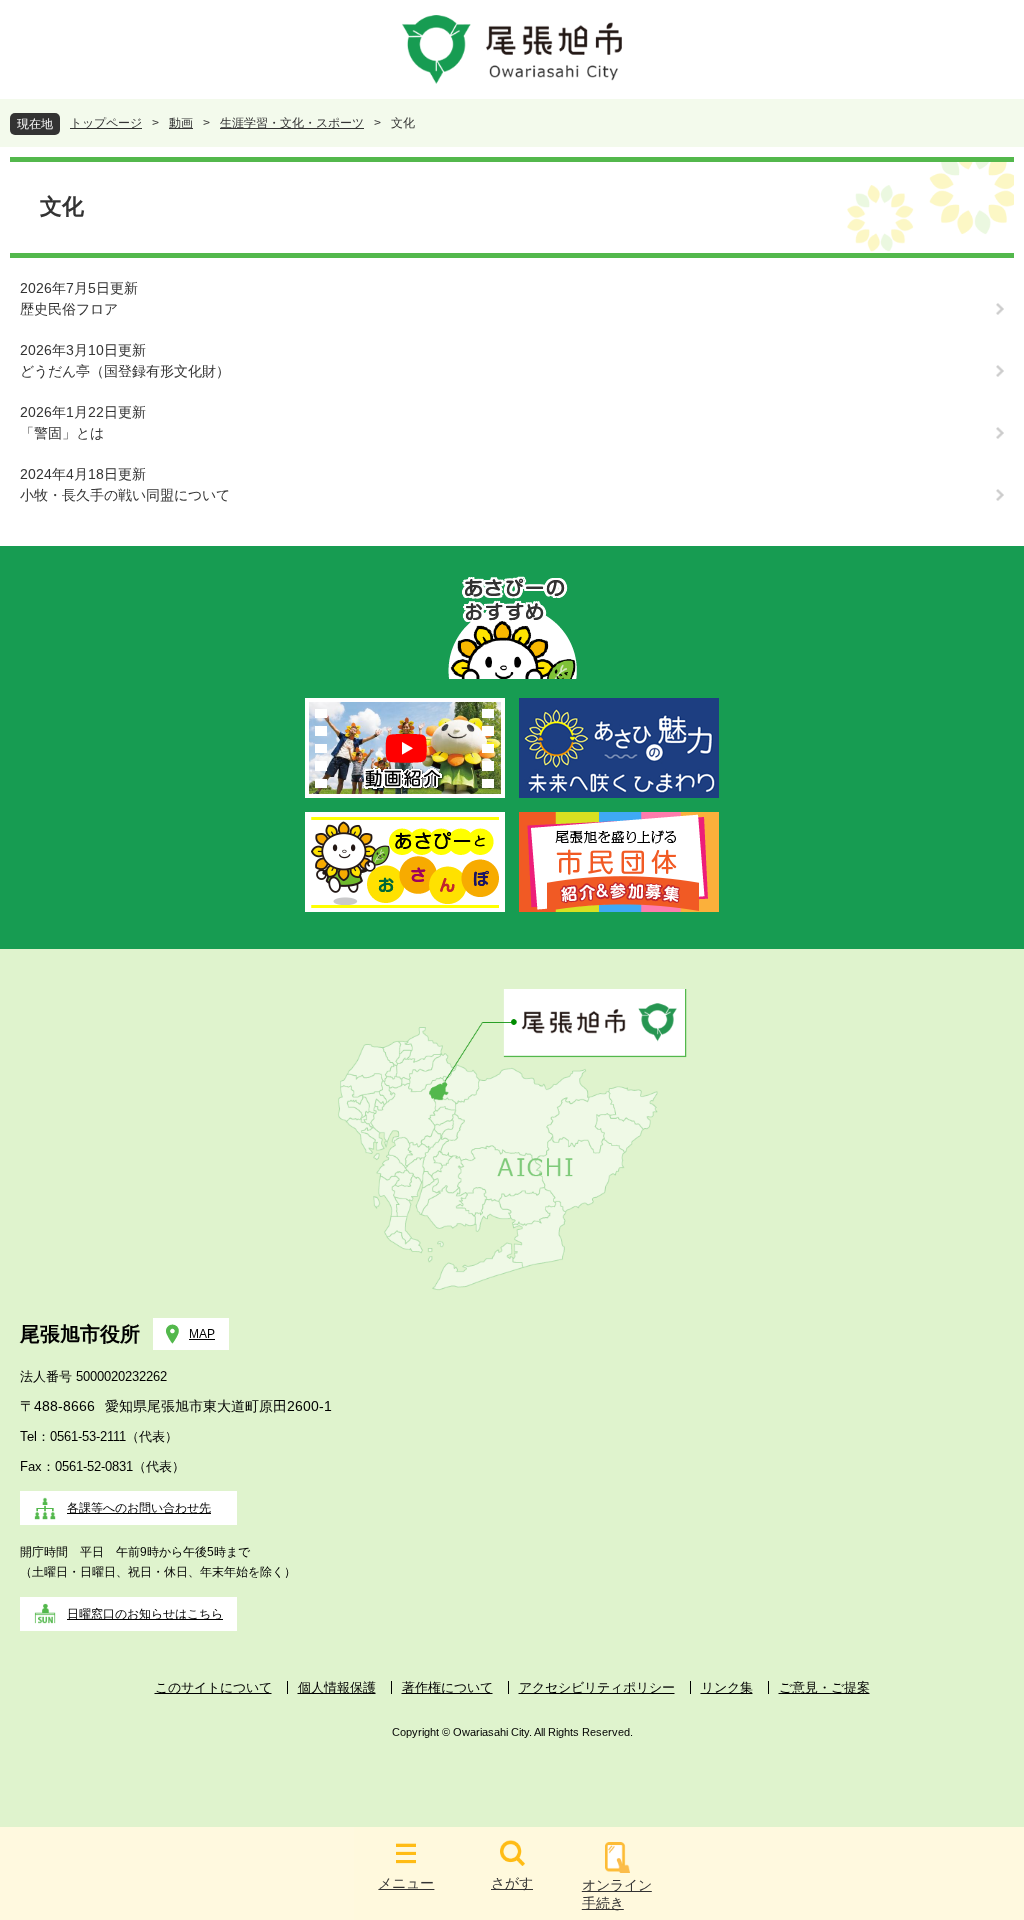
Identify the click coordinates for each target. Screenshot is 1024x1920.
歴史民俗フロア (69, 309)
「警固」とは (62, 433)
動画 (181, 123)
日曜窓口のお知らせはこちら (145, 1614)
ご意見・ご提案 (824, 1687)
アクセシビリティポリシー (597, 1687)
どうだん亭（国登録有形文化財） (125, 371)
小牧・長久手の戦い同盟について (125, 495)
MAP (202, 1334)
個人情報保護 (337, 1687)
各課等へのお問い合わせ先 (139, 1508)
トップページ (106, 123)
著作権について (447, 1687)
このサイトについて (213, 1687)
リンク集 (727, 1687)
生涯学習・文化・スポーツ (292, 123)
